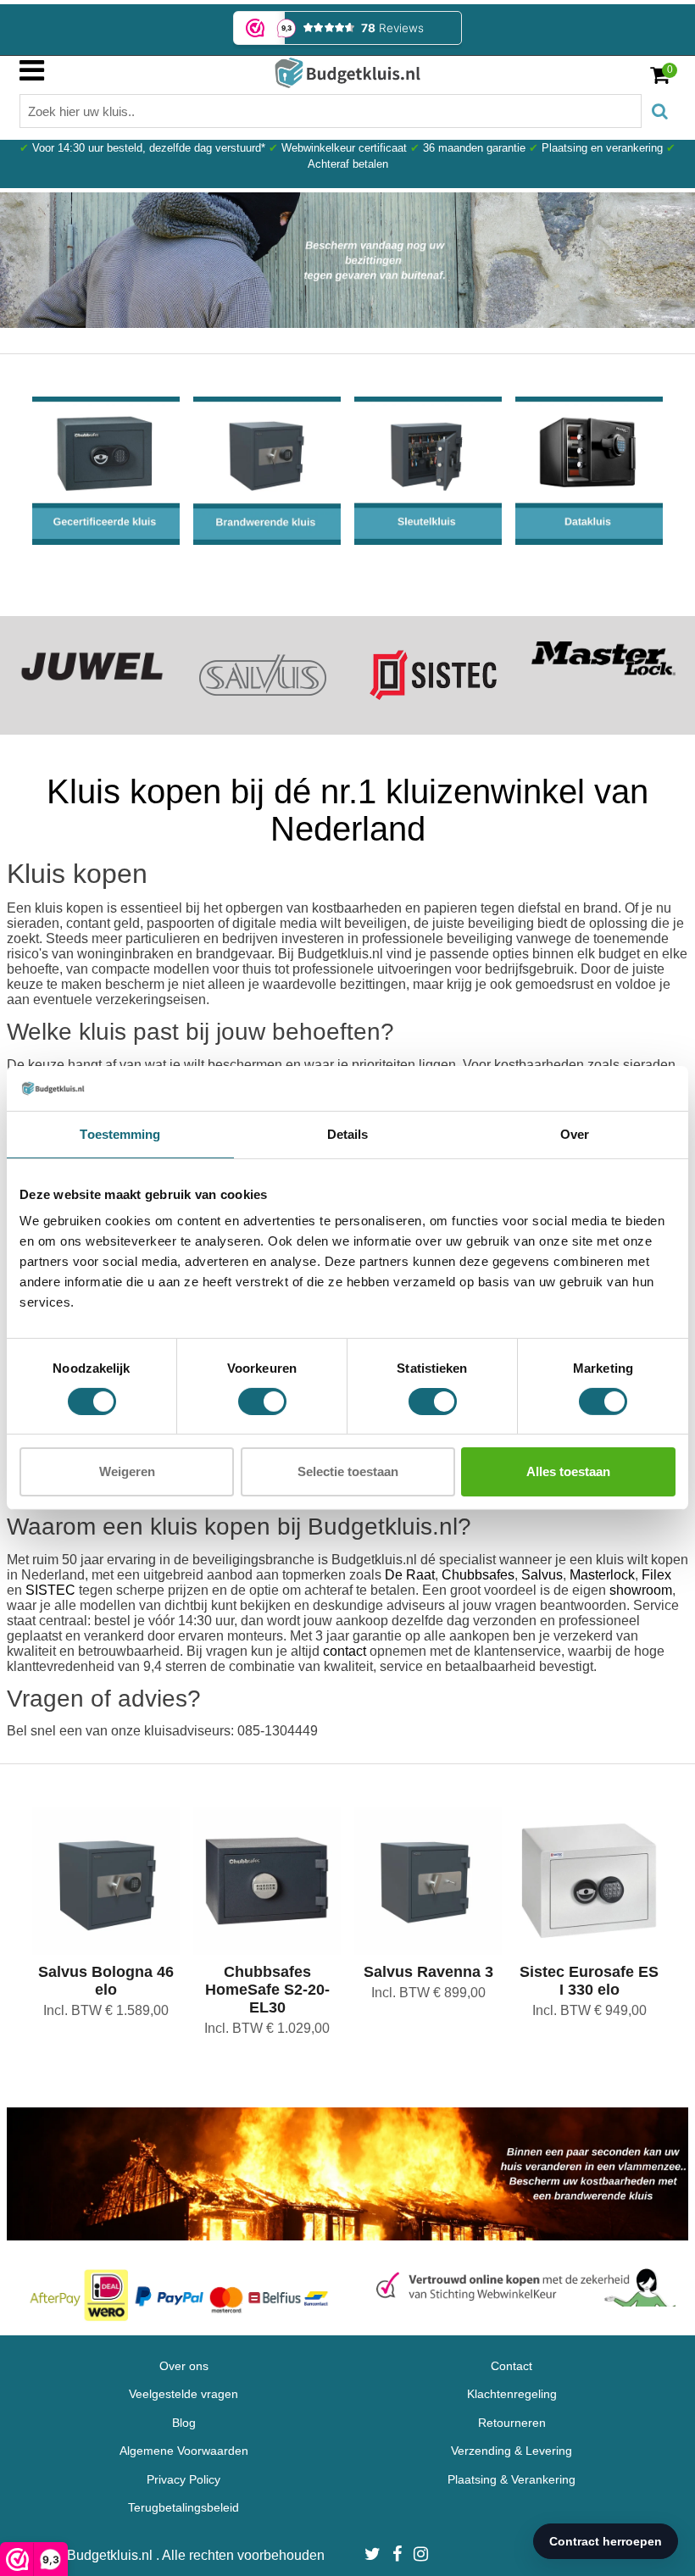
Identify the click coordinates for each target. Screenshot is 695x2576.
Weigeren (127, 1471)
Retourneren (512, 2423)
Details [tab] (348, 1133)
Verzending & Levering (512, 2451)
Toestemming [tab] (120, 1133)
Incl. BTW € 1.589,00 (106, 2010)
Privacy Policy (183, 2479)
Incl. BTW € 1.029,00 (267, 2028)
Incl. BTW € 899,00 (428, 1993)
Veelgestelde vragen (183, 2394)
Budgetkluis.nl (111, 2555)
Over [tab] (575, 1133)
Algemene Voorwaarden (184, 2451)
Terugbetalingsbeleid (183, 2507)
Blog (184, 2423)
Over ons (184, 2366)
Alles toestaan (568, 1471)
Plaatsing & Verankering (512, 2479)
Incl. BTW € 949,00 (589, 2010)
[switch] (262, 1402)
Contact (512, 2366)
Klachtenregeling (512, 2394)
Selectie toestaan (348, 1471)
